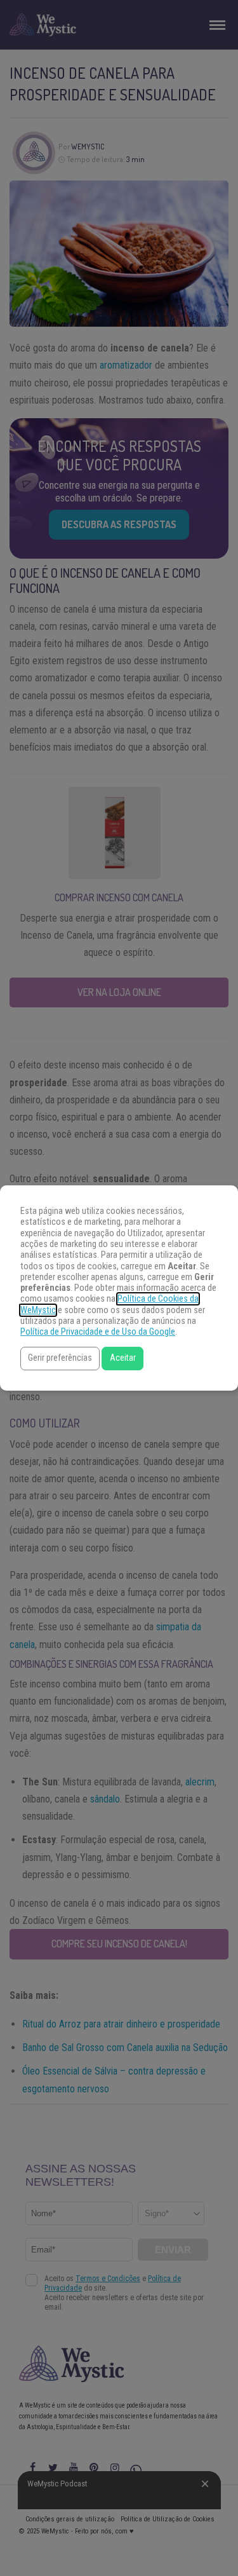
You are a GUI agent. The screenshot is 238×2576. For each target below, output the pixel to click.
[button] (60, 1359)
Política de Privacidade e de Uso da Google (98, 1332)
